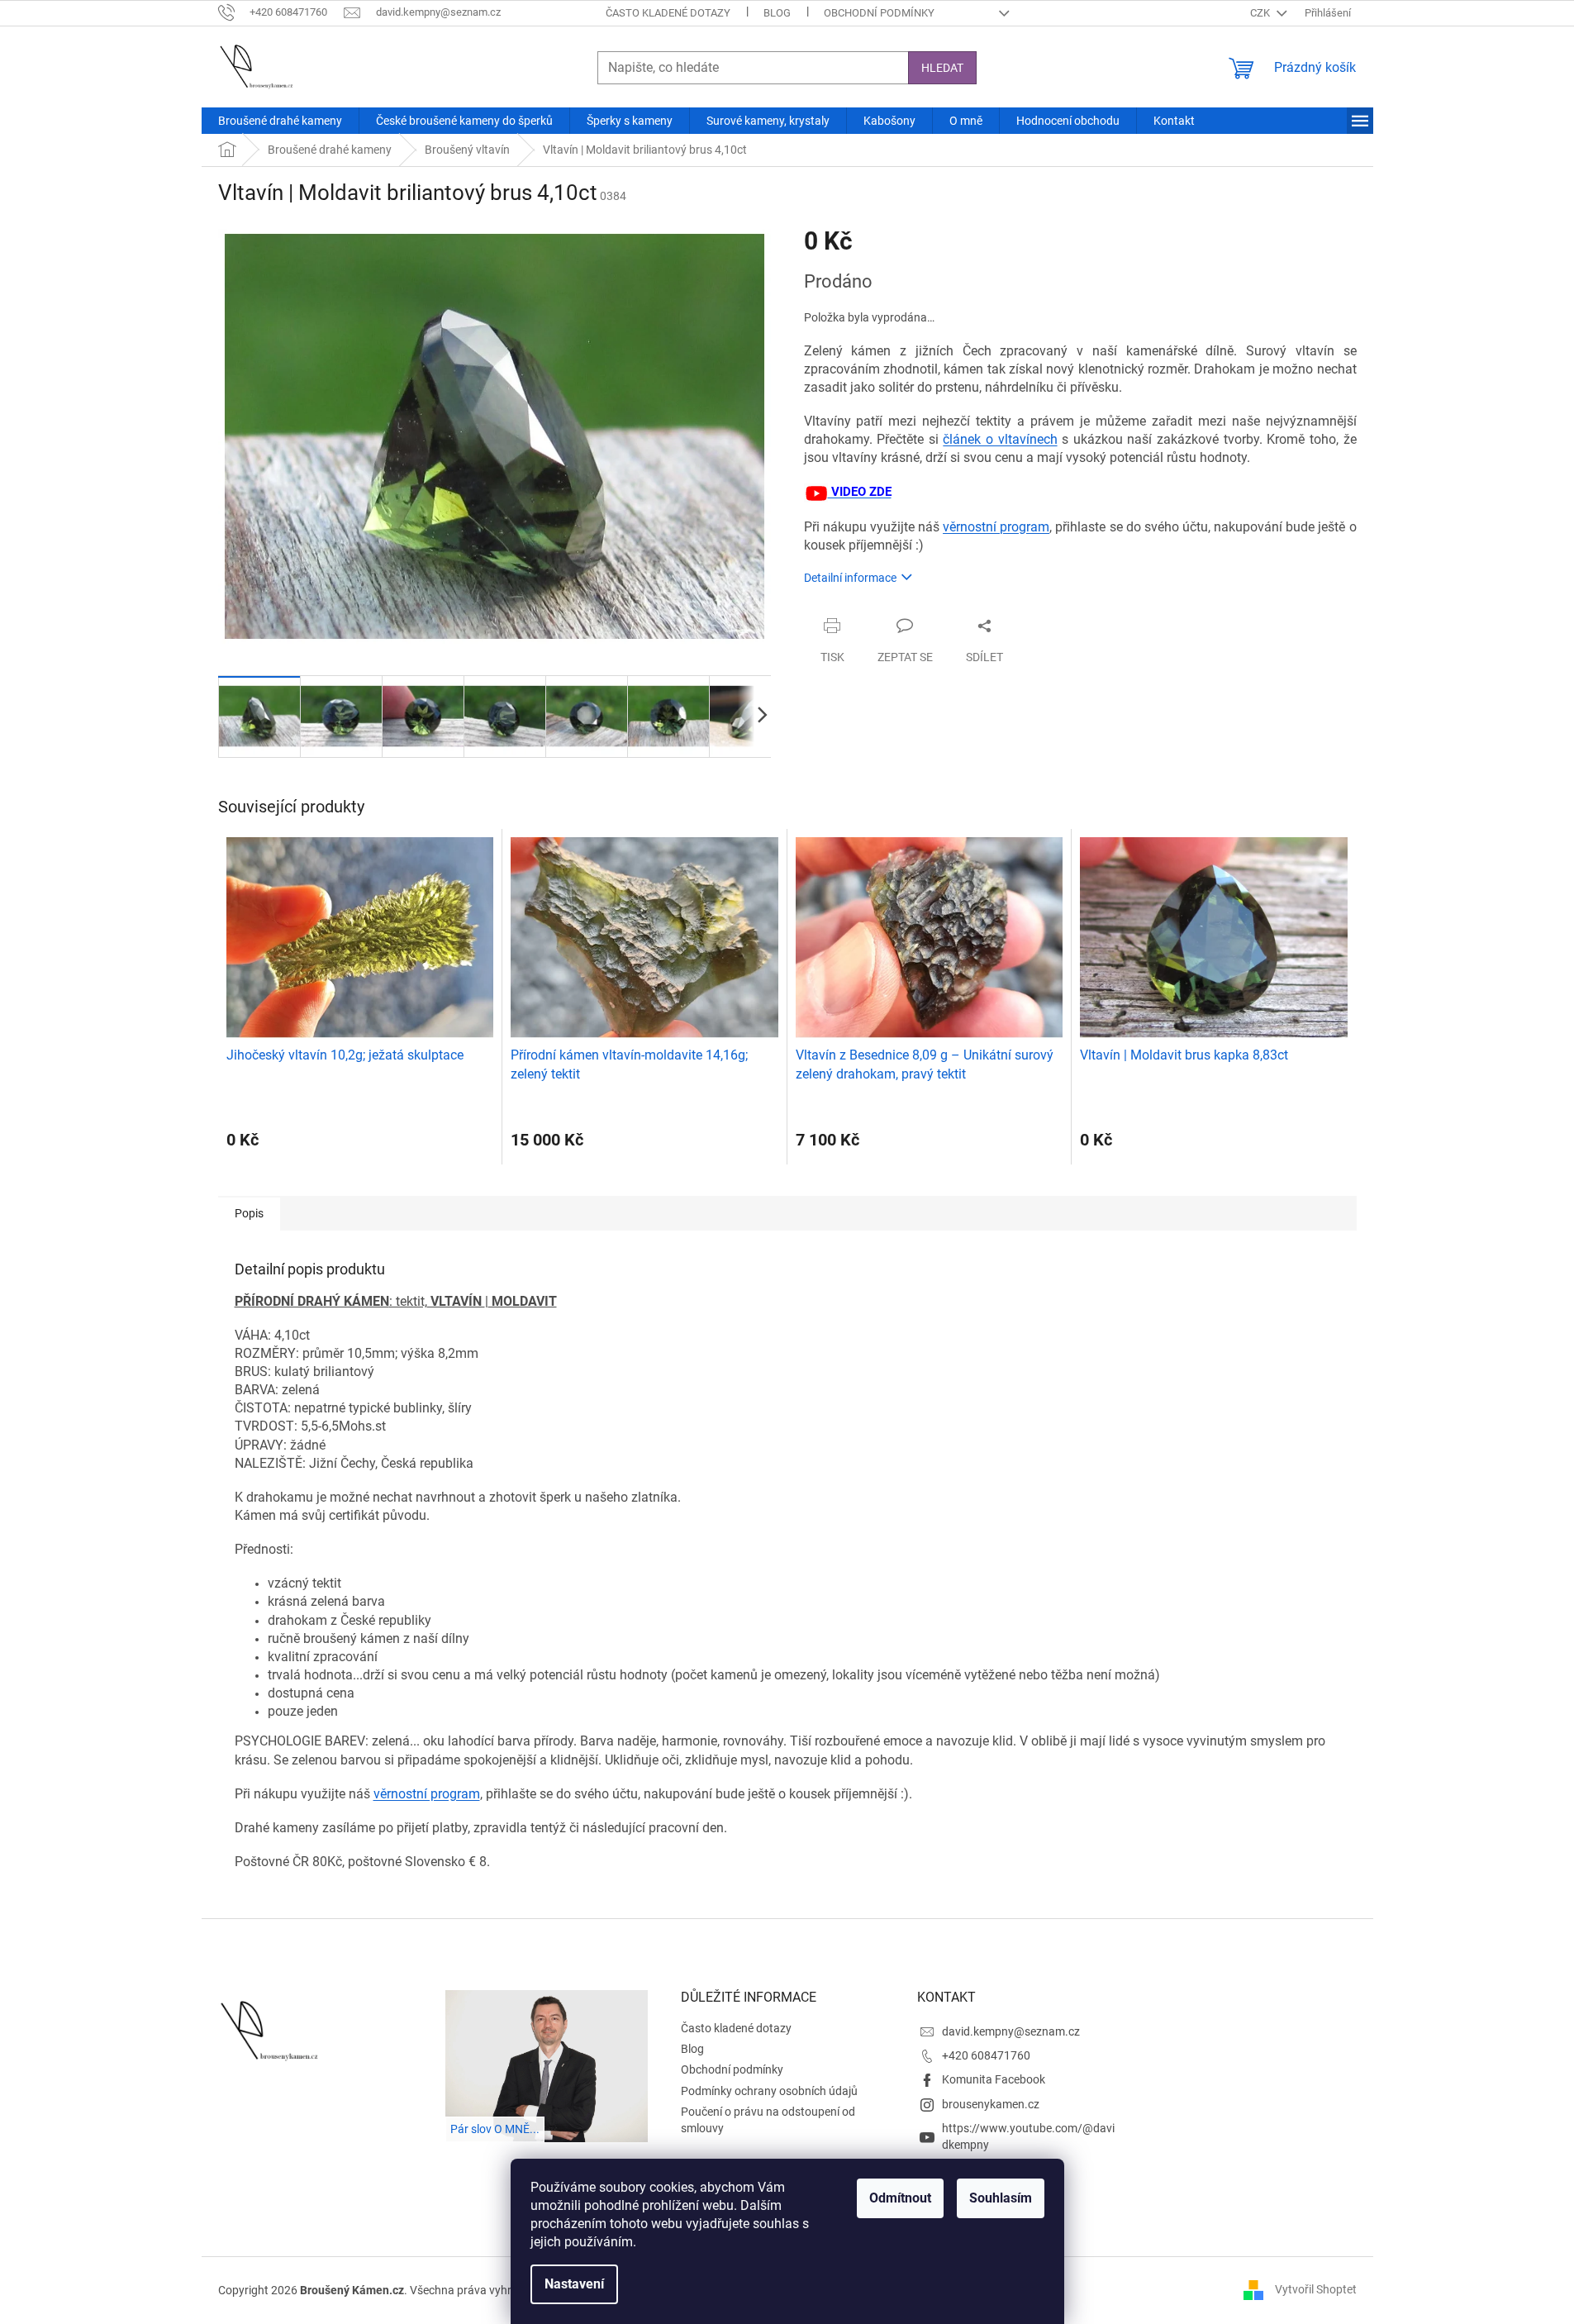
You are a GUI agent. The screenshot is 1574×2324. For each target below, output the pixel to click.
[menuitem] (280, 121)
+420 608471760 (986, 2055)
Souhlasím (1001, 2198)
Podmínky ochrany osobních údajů (769, 2091)
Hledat (942, 68)
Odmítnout (900, 2198)
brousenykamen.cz (991, 2104)
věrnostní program (996, 527)
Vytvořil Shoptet (1316, 2289)
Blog (777, 13)
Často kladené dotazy (668, 13)
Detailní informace (850, 578)
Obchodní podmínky (879, 13)
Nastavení (574, 2284)
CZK (1261, 13)
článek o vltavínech (1000, 439)
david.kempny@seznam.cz (1011, 2031)
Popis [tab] (249, 1213)
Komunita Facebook (994, 2079)
